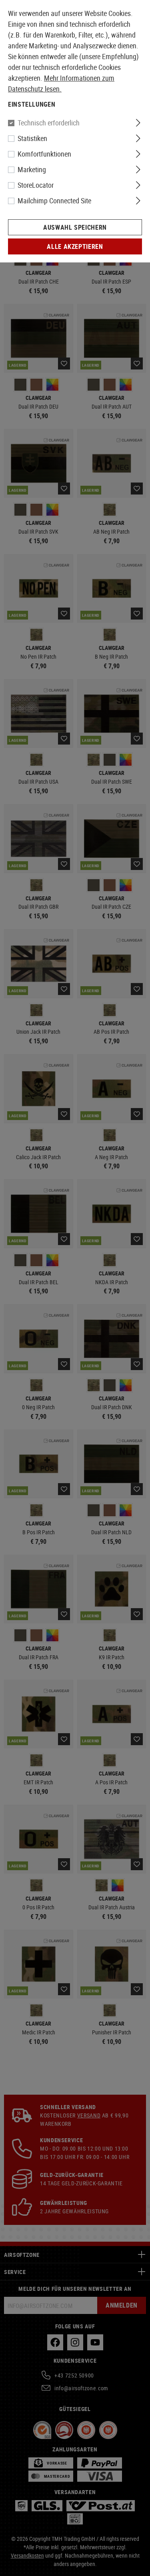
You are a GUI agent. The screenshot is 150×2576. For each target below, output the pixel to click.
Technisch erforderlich (49, 123)
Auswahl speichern (75, 227)
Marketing (32, 169)
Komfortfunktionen (44, 154)
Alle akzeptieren (75, 246)
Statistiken (32, 138)
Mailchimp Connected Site (54, 201)
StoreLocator (36, 185)
